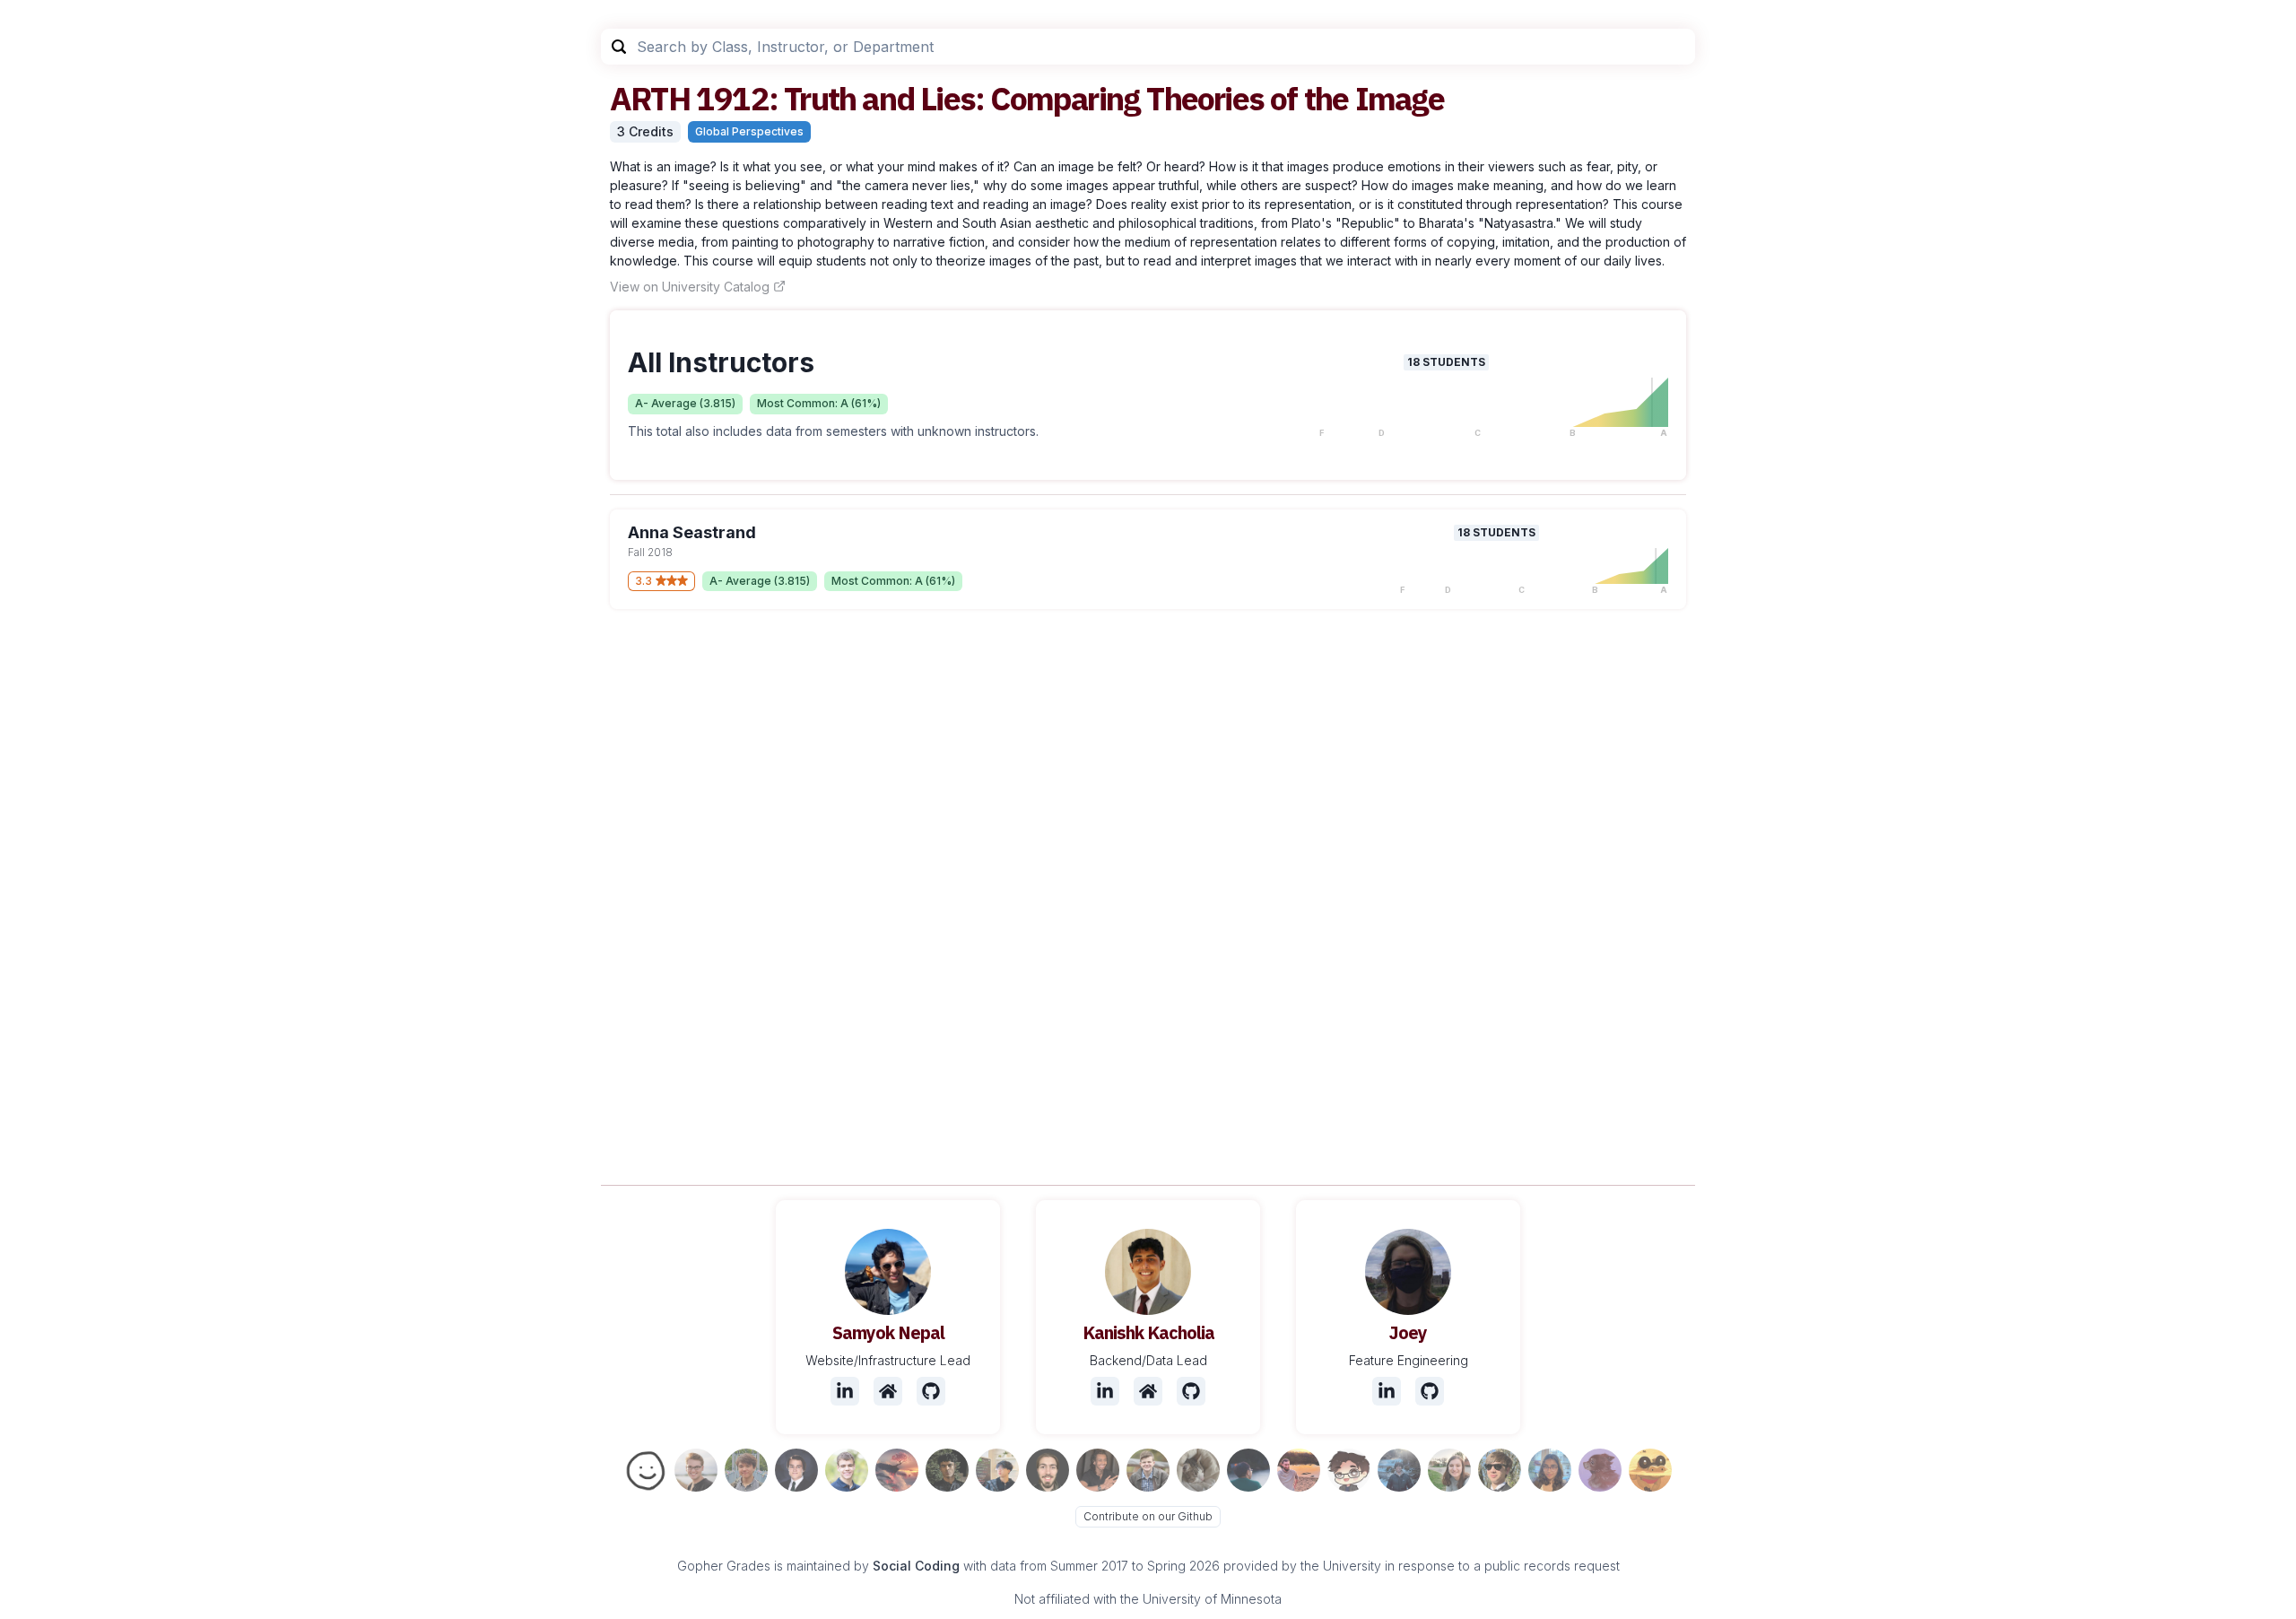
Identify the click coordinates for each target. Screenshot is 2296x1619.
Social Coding (916, 1566)
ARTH (650, 98)
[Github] (931, 1391)
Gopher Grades (724, 1566)
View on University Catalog (690, 287)
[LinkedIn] (845, 1391)
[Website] (888, 1391)
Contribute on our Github (1148, 1516)
